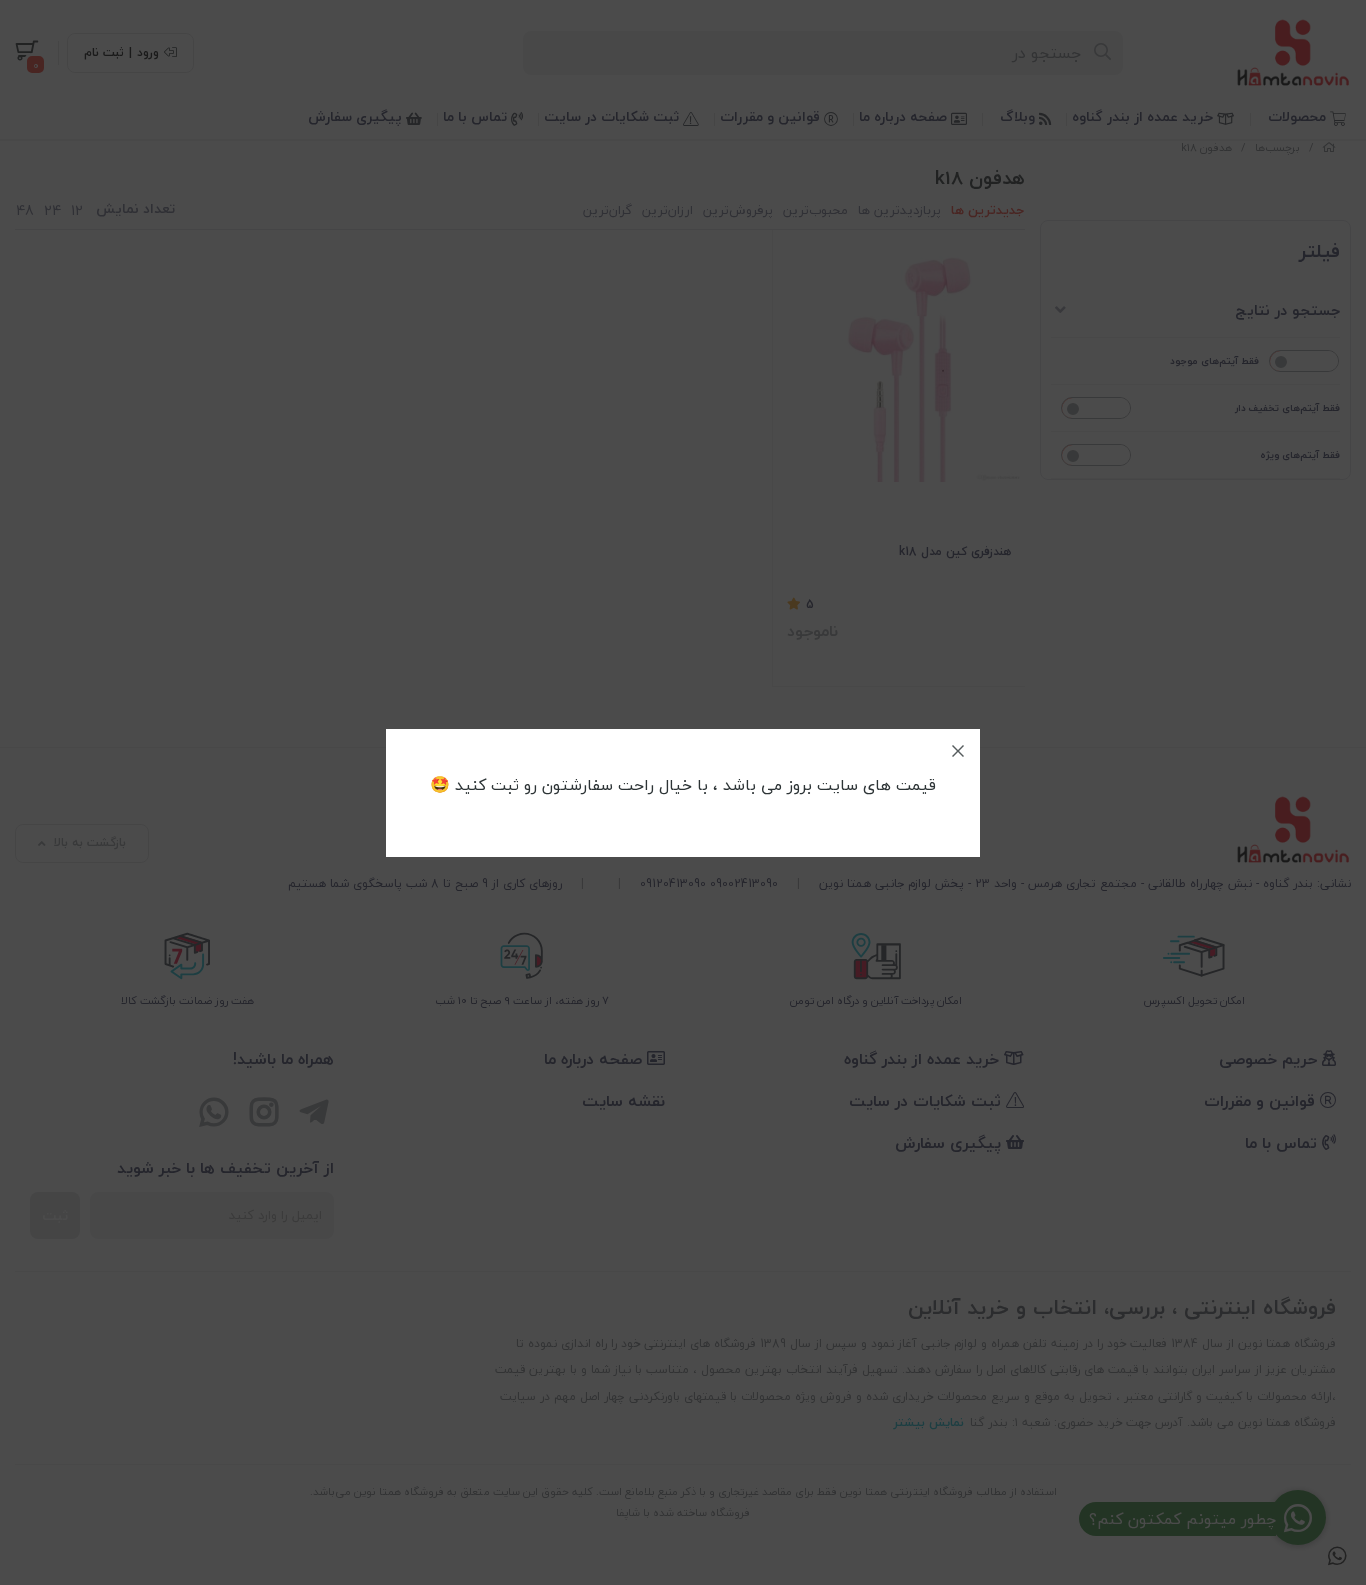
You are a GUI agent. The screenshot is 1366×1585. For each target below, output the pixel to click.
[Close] (958, 751)
